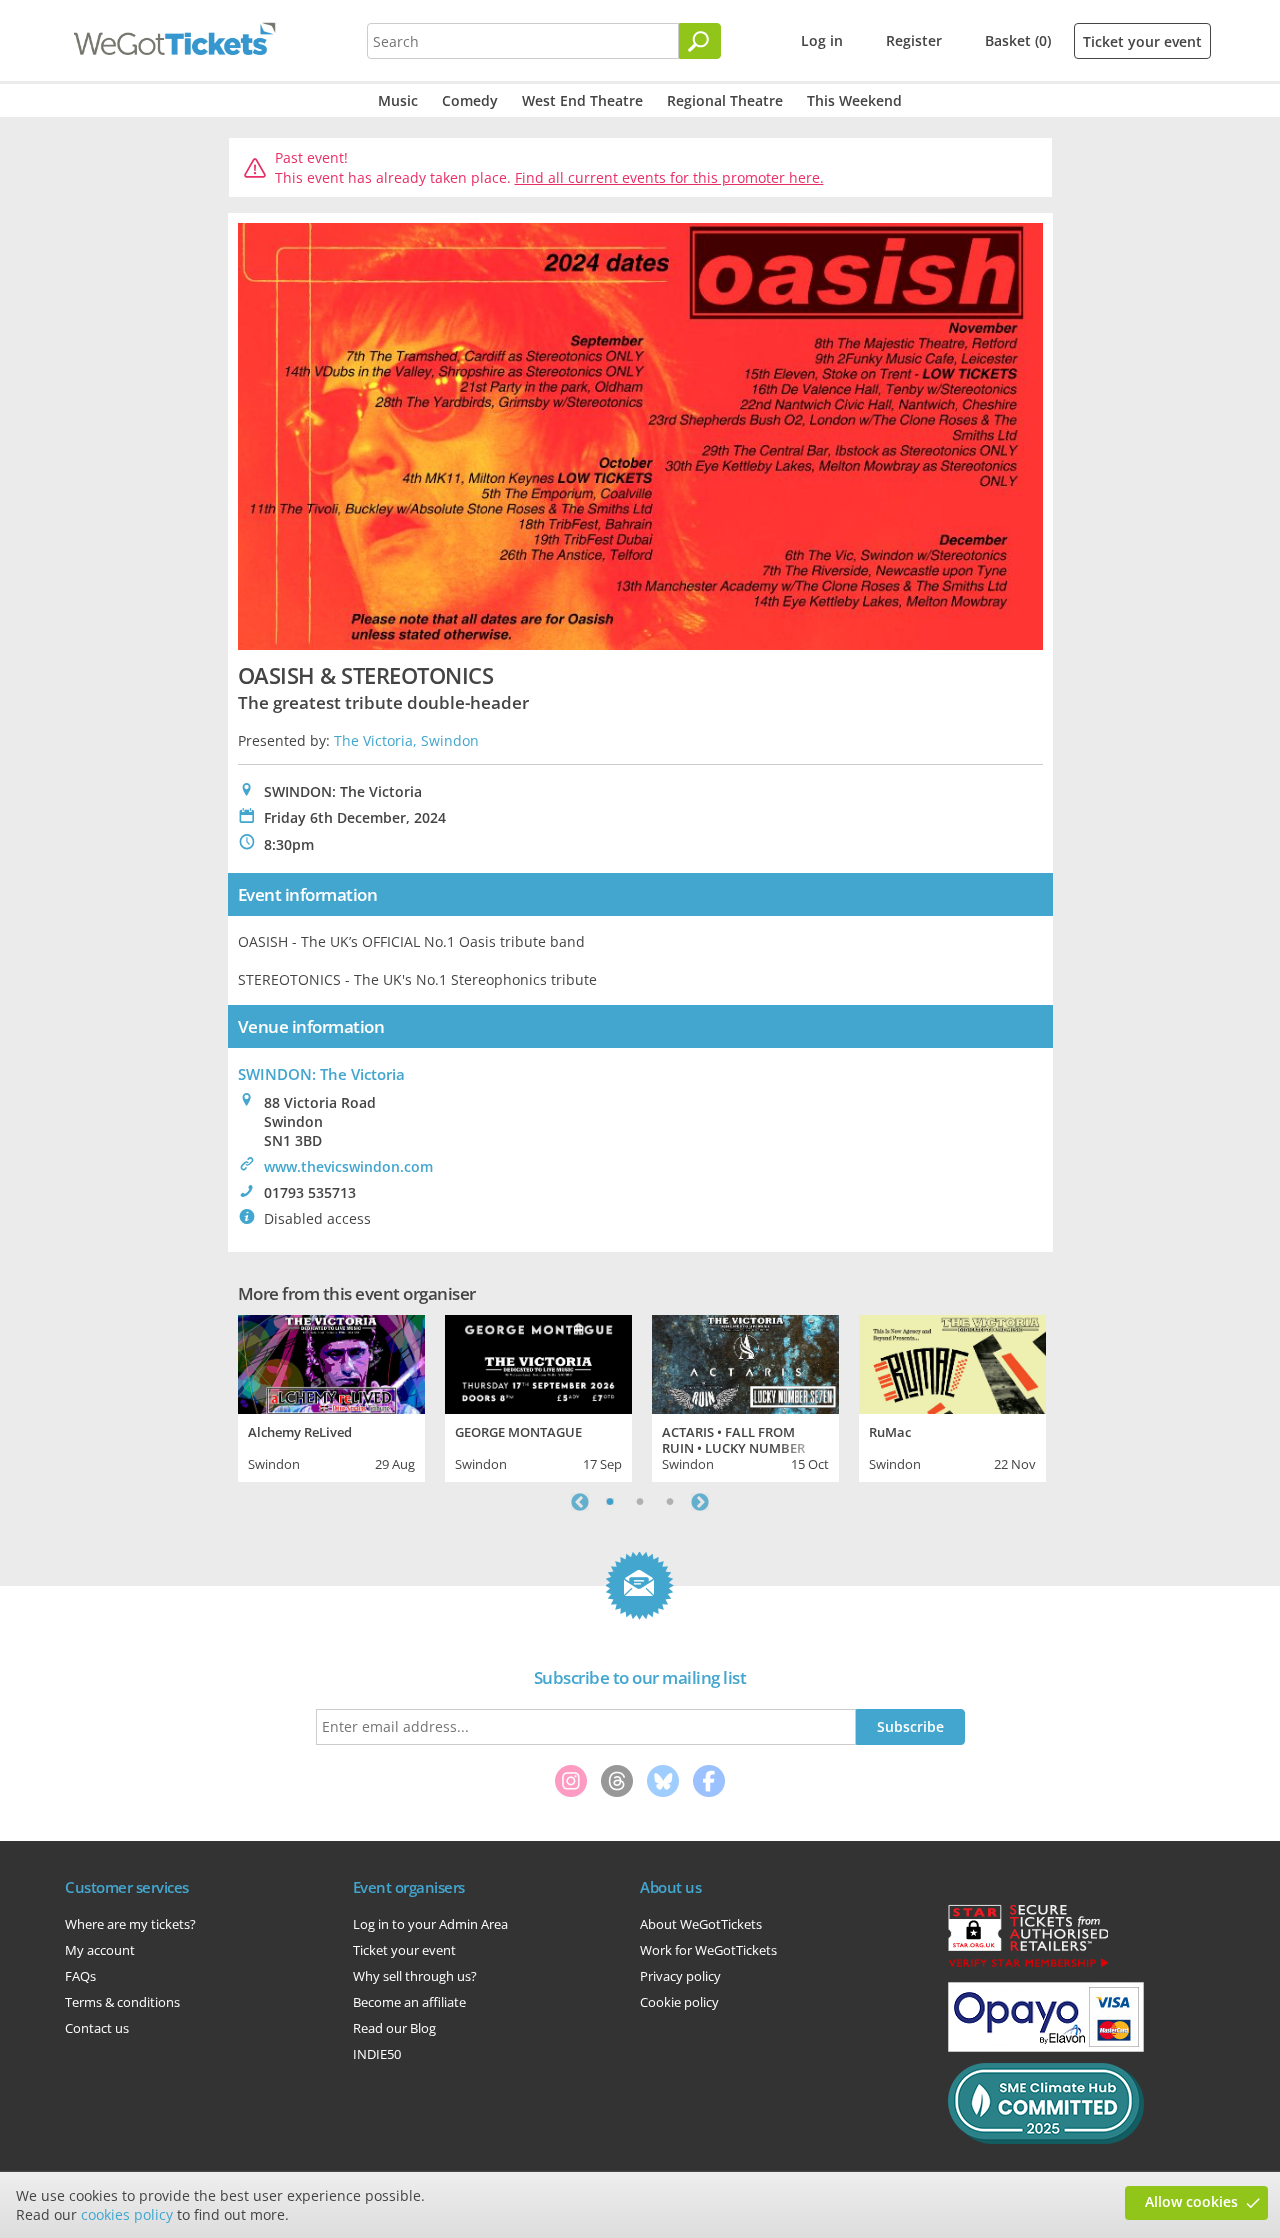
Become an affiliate (409, 2002)
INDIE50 (377, 2054)
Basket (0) (1018, 40)
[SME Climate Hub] (1046, 2139)
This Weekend (854, 100)
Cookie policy (679, 2002)
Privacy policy (680, 1976)
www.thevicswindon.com (348, 1166)
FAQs (80, 1976)
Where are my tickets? (130, 1924)
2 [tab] (640, 1502)
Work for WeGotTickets (708, 1950)
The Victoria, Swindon (406, 740)
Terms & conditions (122, 2002)
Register (914, 40)
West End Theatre (582, 100)
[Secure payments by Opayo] (1046, 2047)
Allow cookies (1191, 2201)
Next (700, 1502)
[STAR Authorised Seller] (1028, 1966)
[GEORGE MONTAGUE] (538, 1362)
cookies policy (127, 2214)
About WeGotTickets (701, 1924)
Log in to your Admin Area (430, 1924)
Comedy (470, 100)
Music (398, 100)
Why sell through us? (415, 1976)
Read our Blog (394, 2028)
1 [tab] (610, 1502)
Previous (580, 1502)
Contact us (97, 2028)
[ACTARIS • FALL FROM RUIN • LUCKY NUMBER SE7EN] (745, 1362)
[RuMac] (952, 1362)
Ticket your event (1142, 41)
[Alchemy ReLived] (331, 1362)
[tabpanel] (331, 1396)
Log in (822, 40)
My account (100, 1950)
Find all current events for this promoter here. (669, 177)
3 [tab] (670, 1502)
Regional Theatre (725, 100)
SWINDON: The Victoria (321, 1074)
